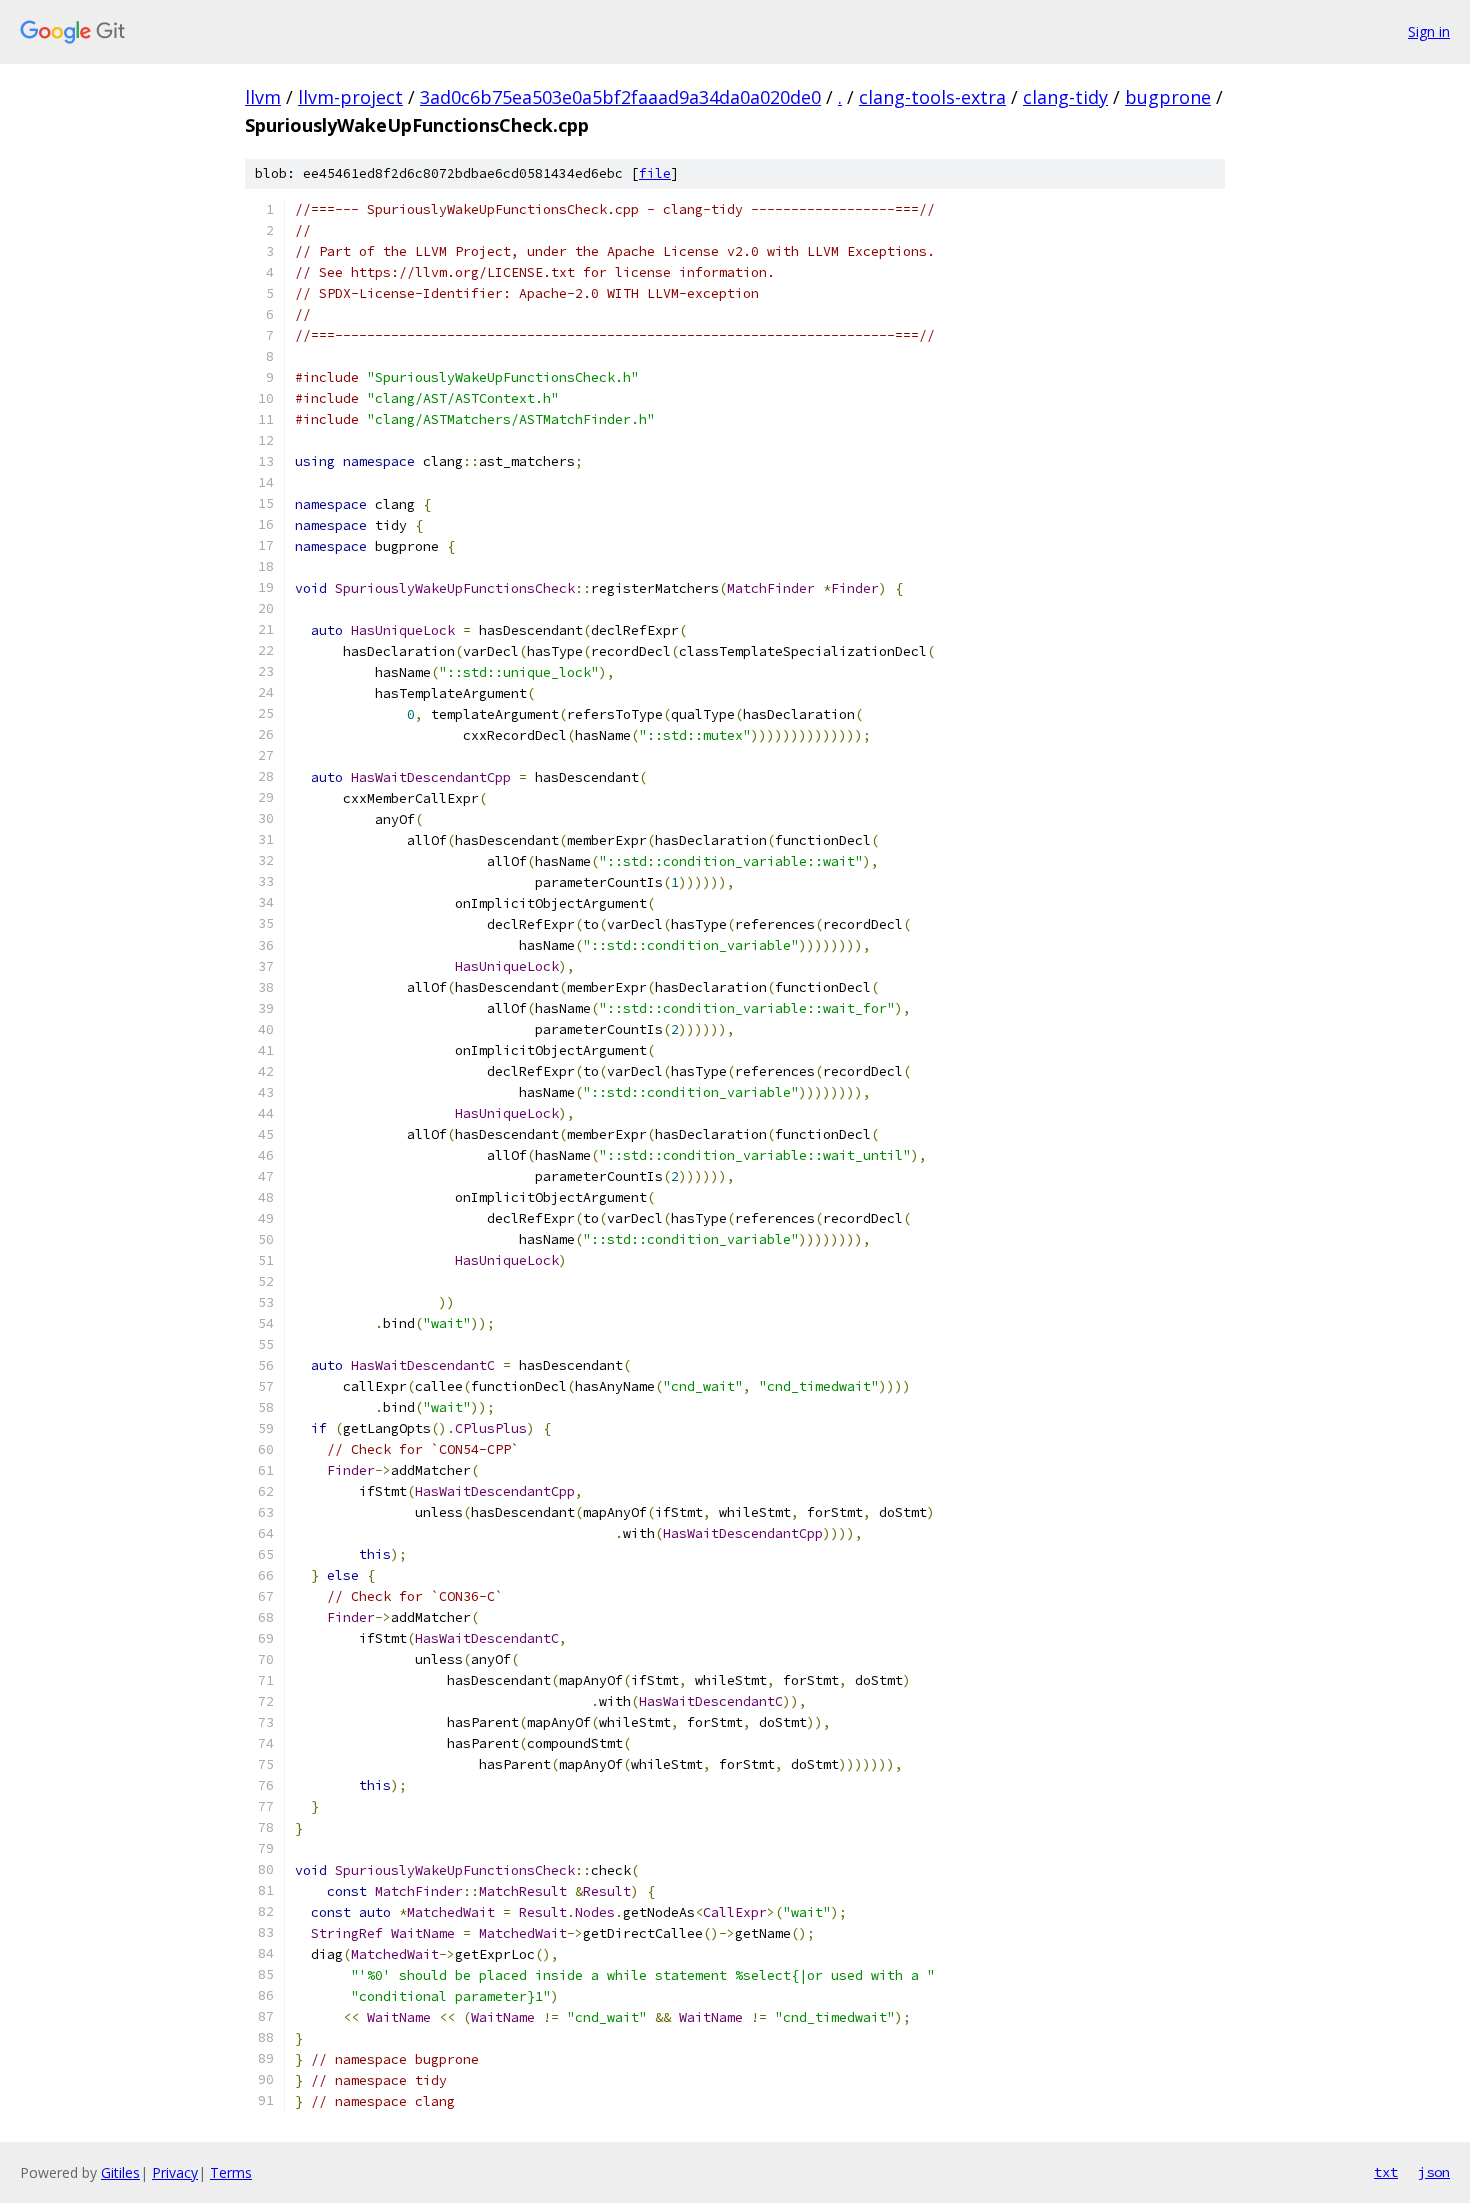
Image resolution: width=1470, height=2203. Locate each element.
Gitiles (120, 2172)
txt (1386, 2172)
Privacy (175, 2172)
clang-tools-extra (932, 97)
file (655, 173)
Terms (231, 2172)
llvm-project (350, 97)
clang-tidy (1065, 97)
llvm (263, 97)
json (1434, 2172)
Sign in (1429, 31)
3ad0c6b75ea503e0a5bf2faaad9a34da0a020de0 (620, 97)
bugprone (1168, 97)
